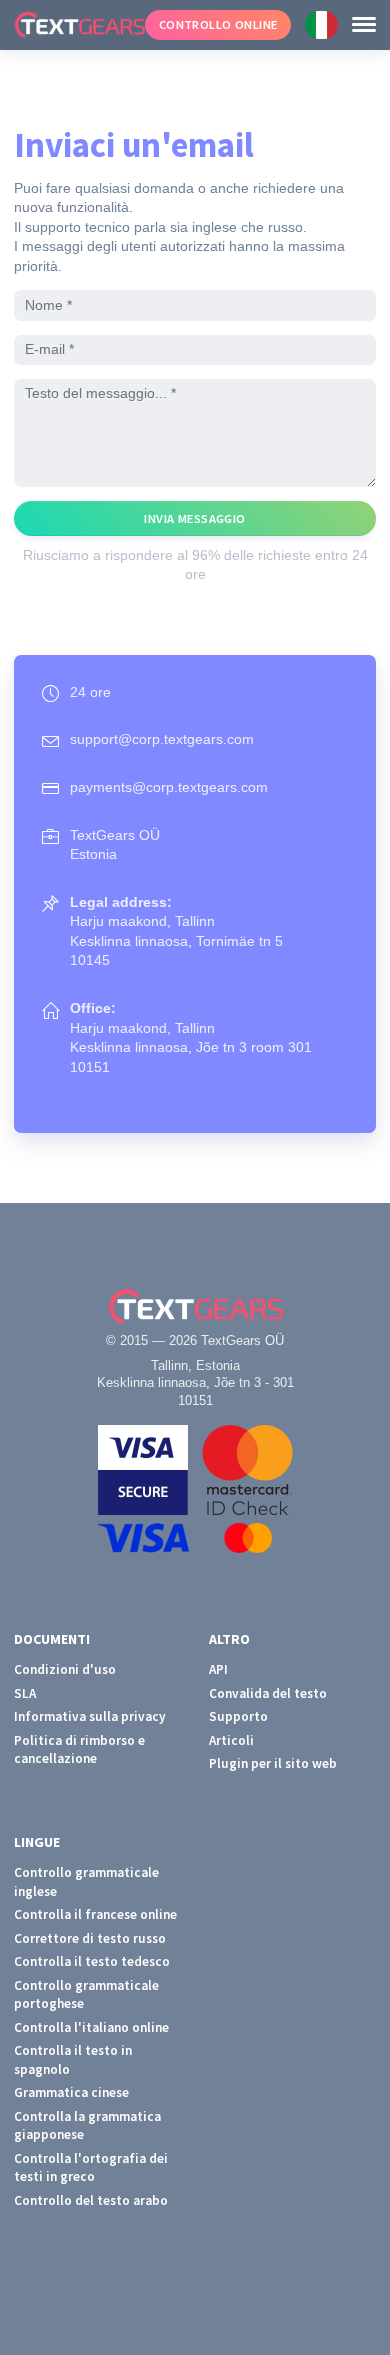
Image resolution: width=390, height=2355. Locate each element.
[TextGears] (72, 25)
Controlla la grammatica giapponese (87, 2126)
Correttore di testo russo (90, 1938)
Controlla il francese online (95, 1914)
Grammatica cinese (71, 2092)
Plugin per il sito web (273, 1763)
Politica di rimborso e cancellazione (79, 1750)
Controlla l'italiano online (91, 2027)
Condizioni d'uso (65, 1669)
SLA (25, 1693)
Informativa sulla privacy (90, 1716)
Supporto (238, 1716)
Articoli (231, 1740)
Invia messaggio (194, 518)
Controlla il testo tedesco (92, 1961)
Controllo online (218, 24)
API (218, 1669)
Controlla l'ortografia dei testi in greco (91, 2168)
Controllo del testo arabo (91, 2200)
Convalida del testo (268, 1693)
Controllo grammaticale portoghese (86, 1995)
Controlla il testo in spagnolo (73, 2060)
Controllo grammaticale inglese (86, 1882)
